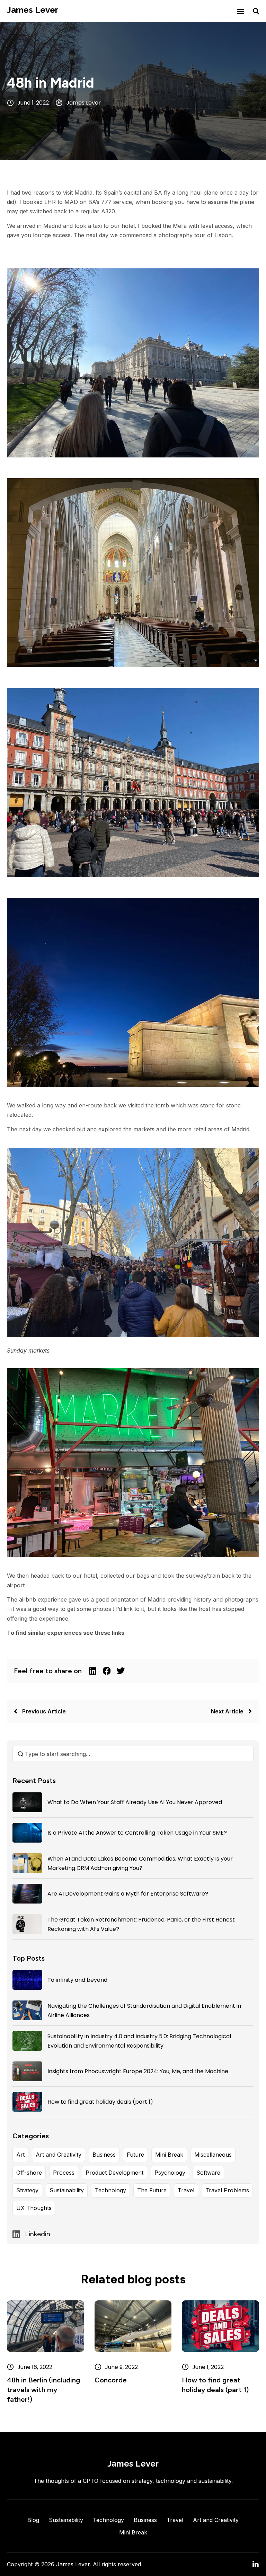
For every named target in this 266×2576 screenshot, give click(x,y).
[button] (240, 11)
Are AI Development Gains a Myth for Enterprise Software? (128, 1894)
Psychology (170, 2173)
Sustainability (67, 2190)
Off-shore (29, 2173)
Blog (33, 2520)
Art (20, 2155)
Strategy (27, 2190)
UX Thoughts (34, 2208)
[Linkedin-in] (256, 2565)
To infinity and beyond (77, 1980)
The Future (152, 2190)
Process (64, 2173)
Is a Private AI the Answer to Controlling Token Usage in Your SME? (137, 1833)
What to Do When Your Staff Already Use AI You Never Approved (135, 1802)
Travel (186, 2190)
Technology (110, 2190)
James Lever (33, 10)
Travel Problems (227, 2190)
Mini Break (169, 2155)
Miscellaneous (213, 2155)
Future (135, 2155)
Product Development (114, 2173)
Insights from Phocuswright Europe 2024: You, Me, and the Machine (138, 2071)
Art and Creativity (59, 2155)
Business (104, 2155)
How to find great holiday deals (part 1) (100, 2102)
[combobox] (133, 1754)
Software (208, 2173)
